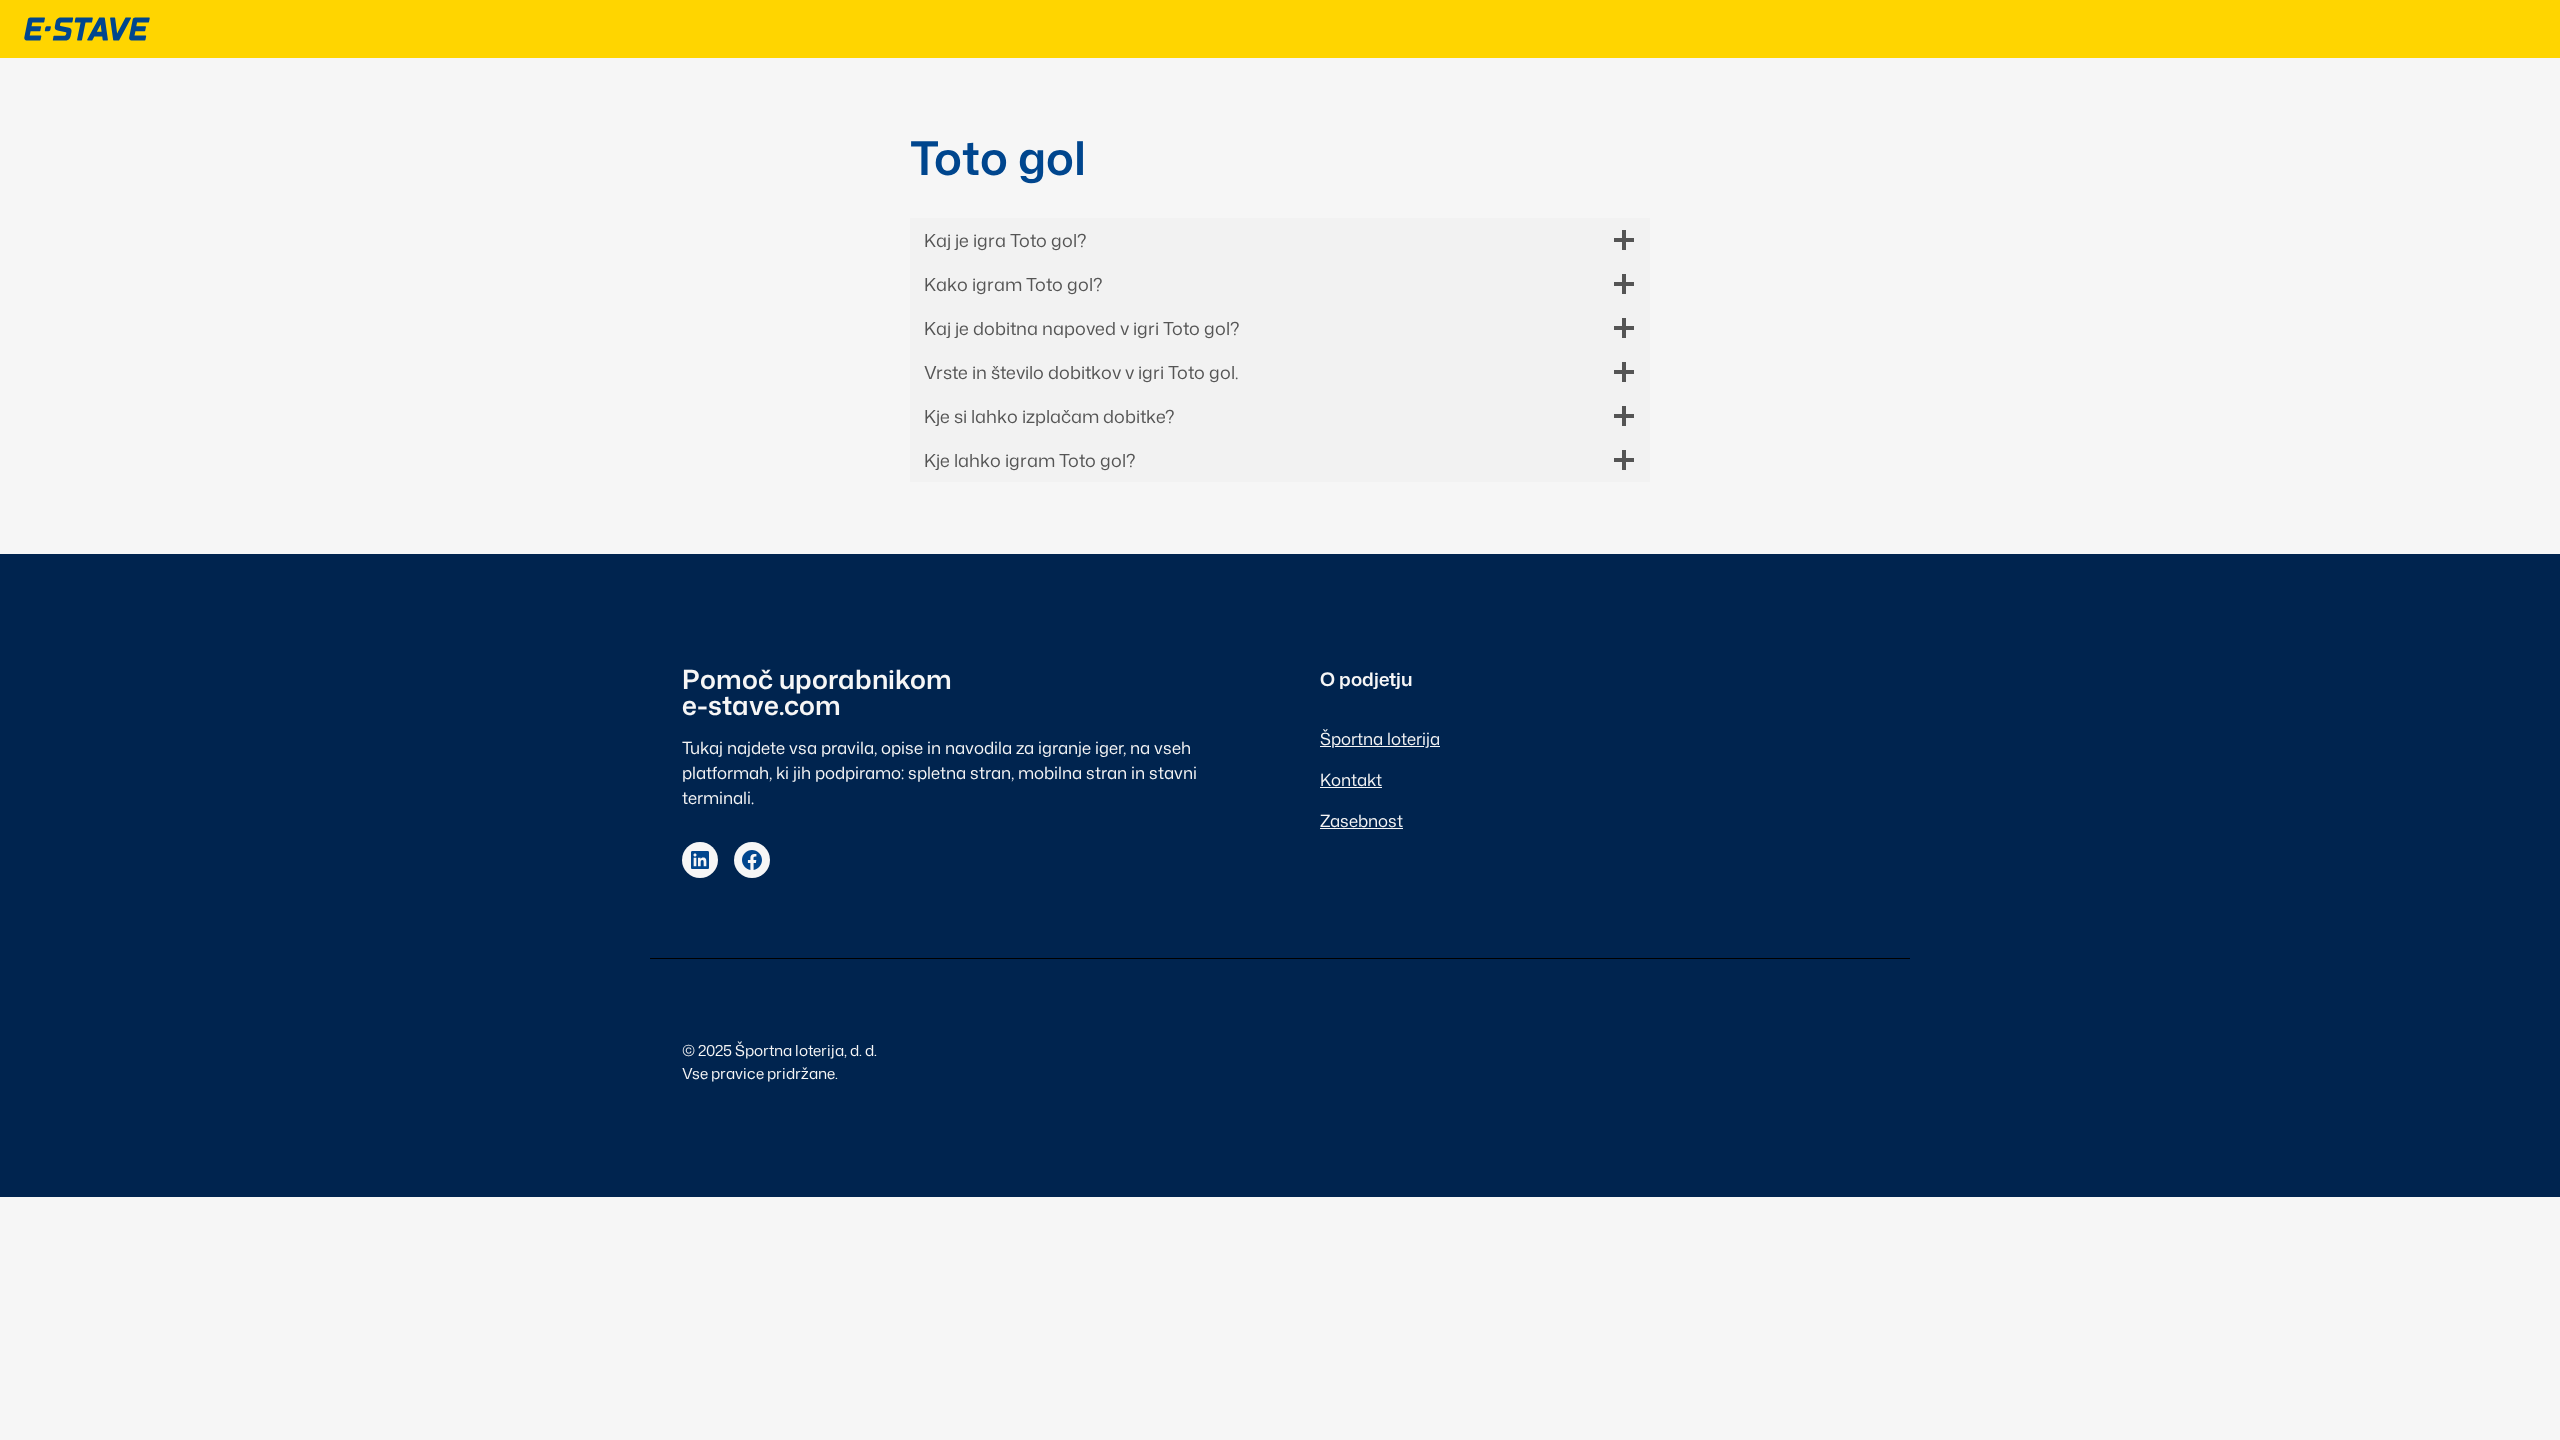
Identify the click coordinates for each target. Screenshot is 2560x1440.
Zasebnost (1361, 820)
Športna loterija (1380, 738)
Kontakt (1351, 779)
